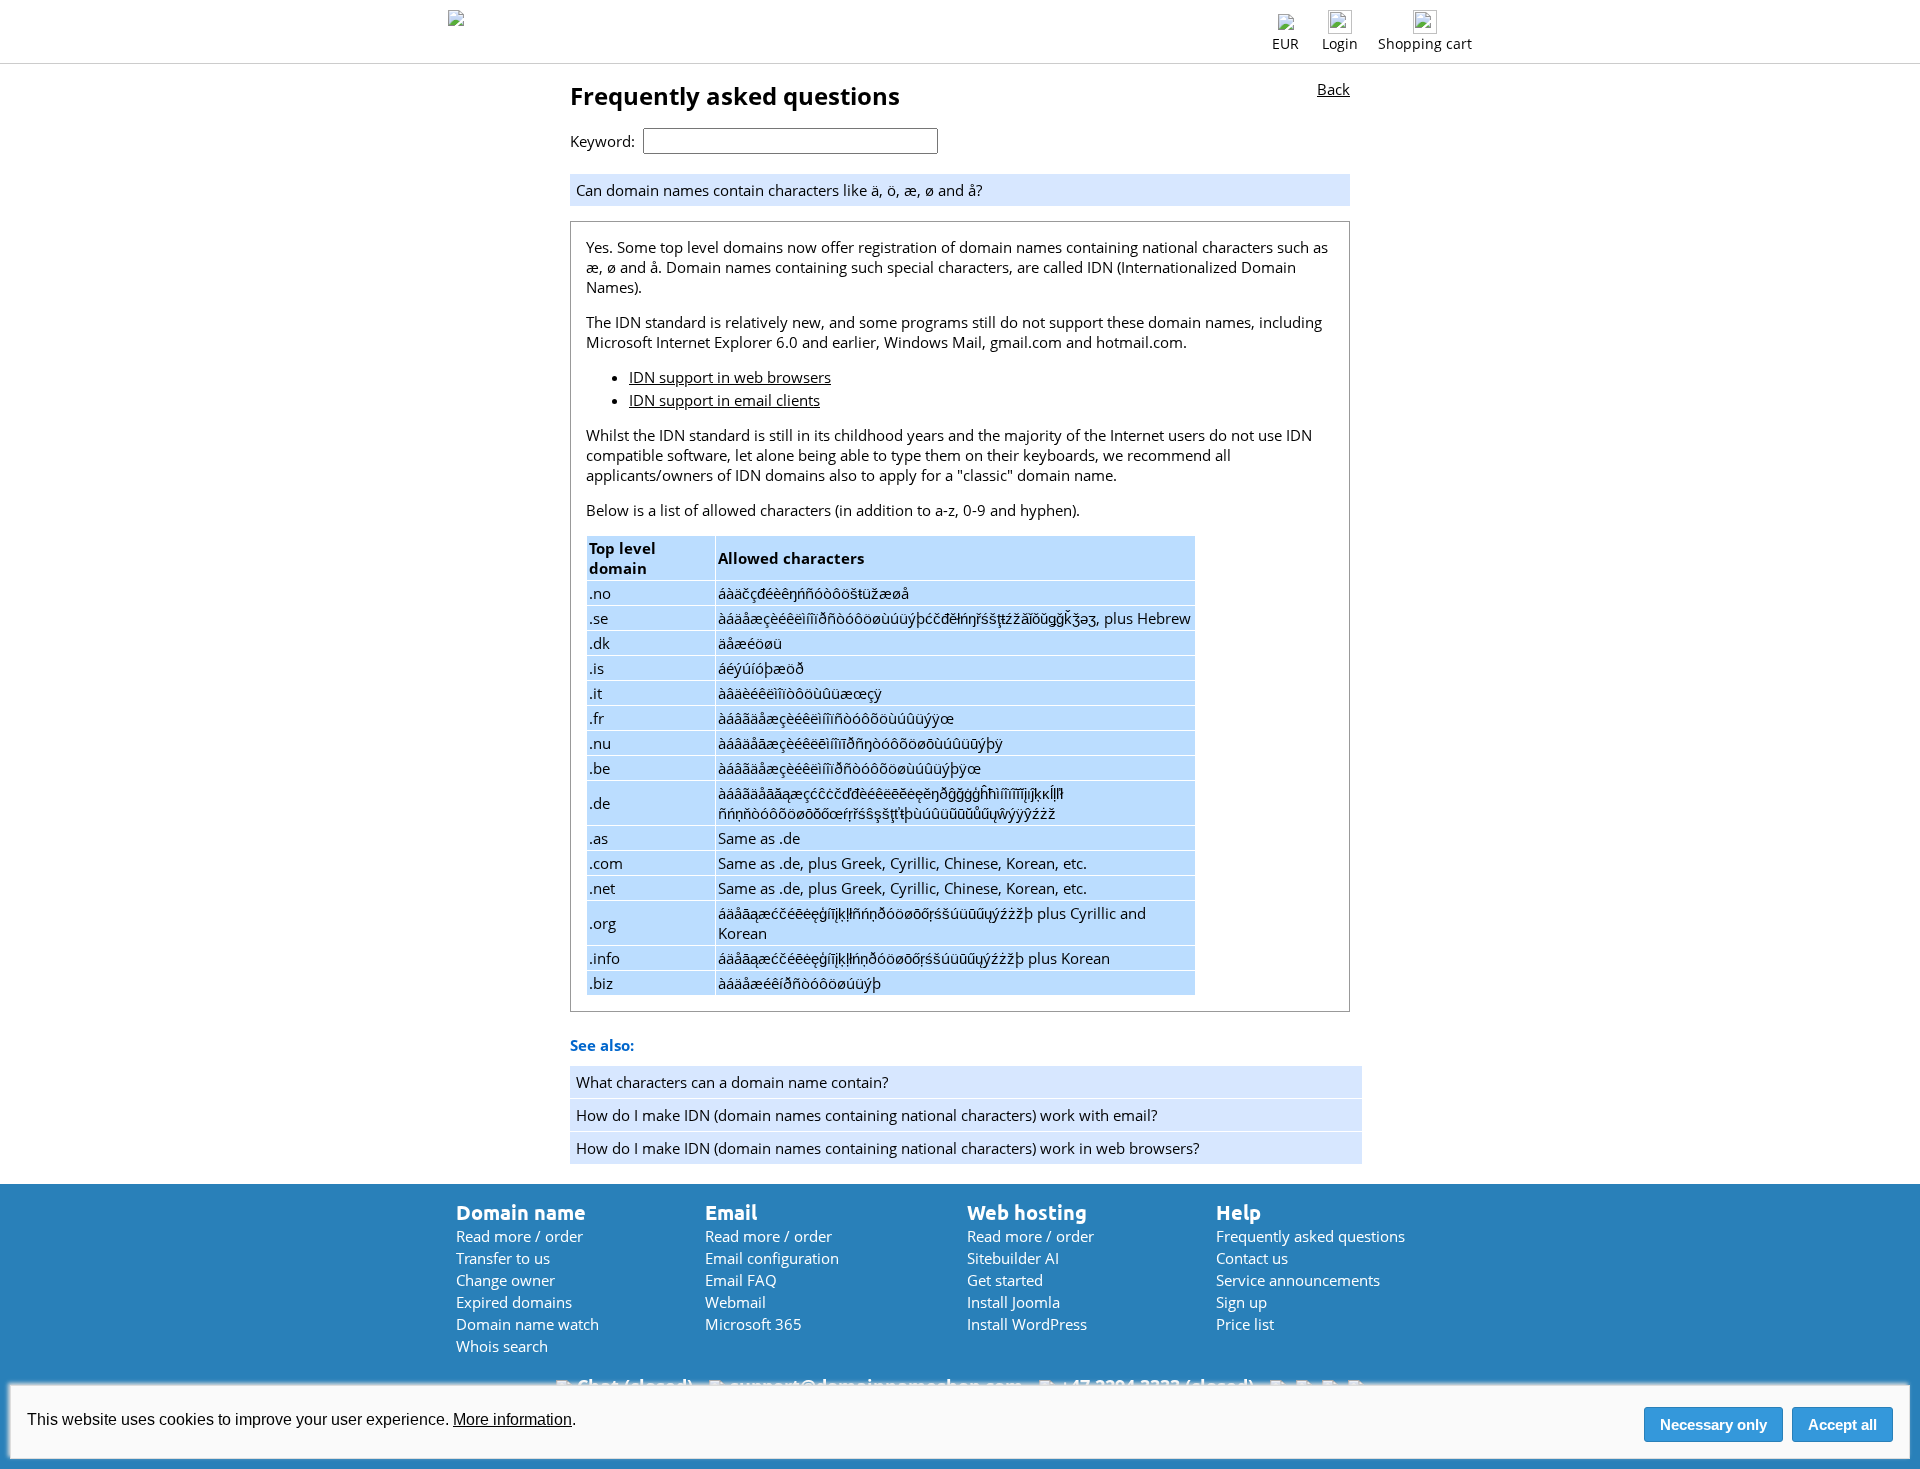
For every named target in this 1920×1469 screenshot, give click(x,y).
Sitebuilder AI (1013, 1258)
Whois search (502, 1346)
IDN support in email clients (724, 400)
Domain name (521, 1212)
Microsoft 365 (753, 1324)
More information (512, 1419)
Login (1340, 43)
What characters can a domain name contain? (732, 1082)
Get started (1005, 1280)
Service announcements (1298, 1280)
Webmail (735, 1302)
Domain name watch (527, 1324)
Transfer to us (503, 1258)
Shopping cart (1425, 43)
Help (1238, 1212)
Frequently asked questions (1310, 1236)
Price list (1245, 1324)
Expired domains (514, 1302)
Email (731, 1212)
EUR (1285, 43)
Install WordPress (1027, 1324)
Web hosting (1027, 1212)
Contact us (1252, 1258)
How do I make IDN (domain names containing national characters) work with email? (866, 1115)
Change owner (505, 1280)
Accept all (1842, 1424)
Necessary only (1713, 1424)
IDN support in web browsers (730, 377)
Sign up (1241, 1302)
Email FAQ (741, 1280)
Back (1333, 89)
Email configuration (772, 1258)
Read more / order (519, 1236)
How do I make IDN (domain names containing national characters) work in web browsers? (887, 1148)
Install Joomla (1013, 1302)
